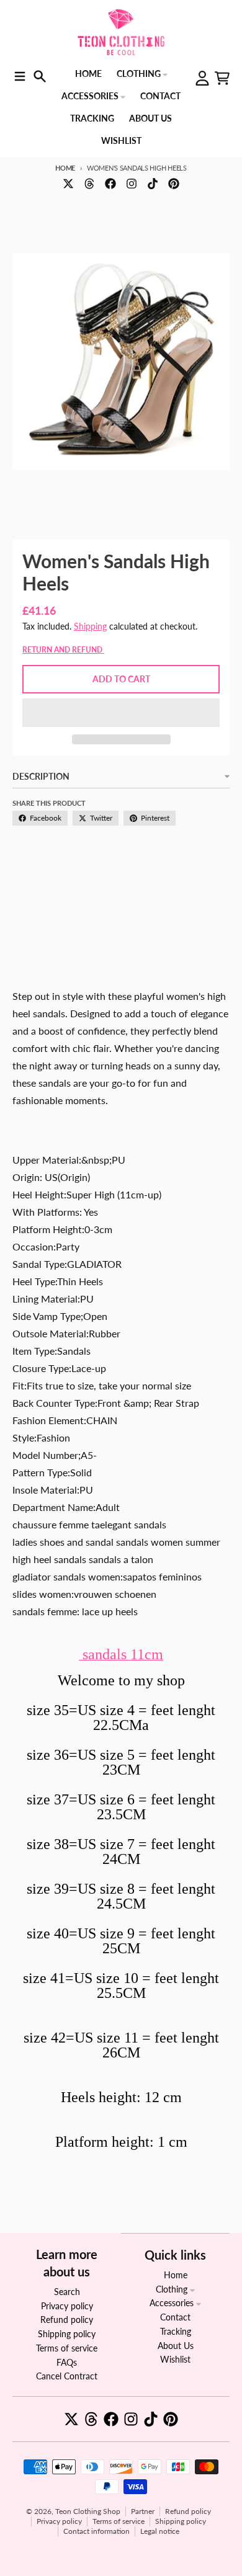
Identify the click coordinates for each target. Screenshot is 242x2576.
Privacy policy (59, 2521)
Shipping (90, 626)
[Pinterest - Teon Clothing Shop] (174, 184)
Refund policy (188, 2511)
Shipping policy (181, 2521)
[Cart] (222, 78)
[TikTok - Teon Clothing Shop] (153, 184)
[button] (121, 713)
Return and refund (63, 650)
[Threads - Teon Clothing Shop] (89, 184)
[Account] (202, 78)
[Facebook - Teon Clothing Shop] (110, 184)
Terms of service (119, 2521)
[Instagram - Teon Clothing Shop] (132, 184)
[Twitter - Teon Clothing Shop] (68, 184)
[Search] (40, 76)
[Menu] (20, 76)
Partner (143, 2511)
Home (65, 168)
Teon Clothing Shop (88, 2511)
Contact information (96, 2531)
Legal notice (160, 2531)
